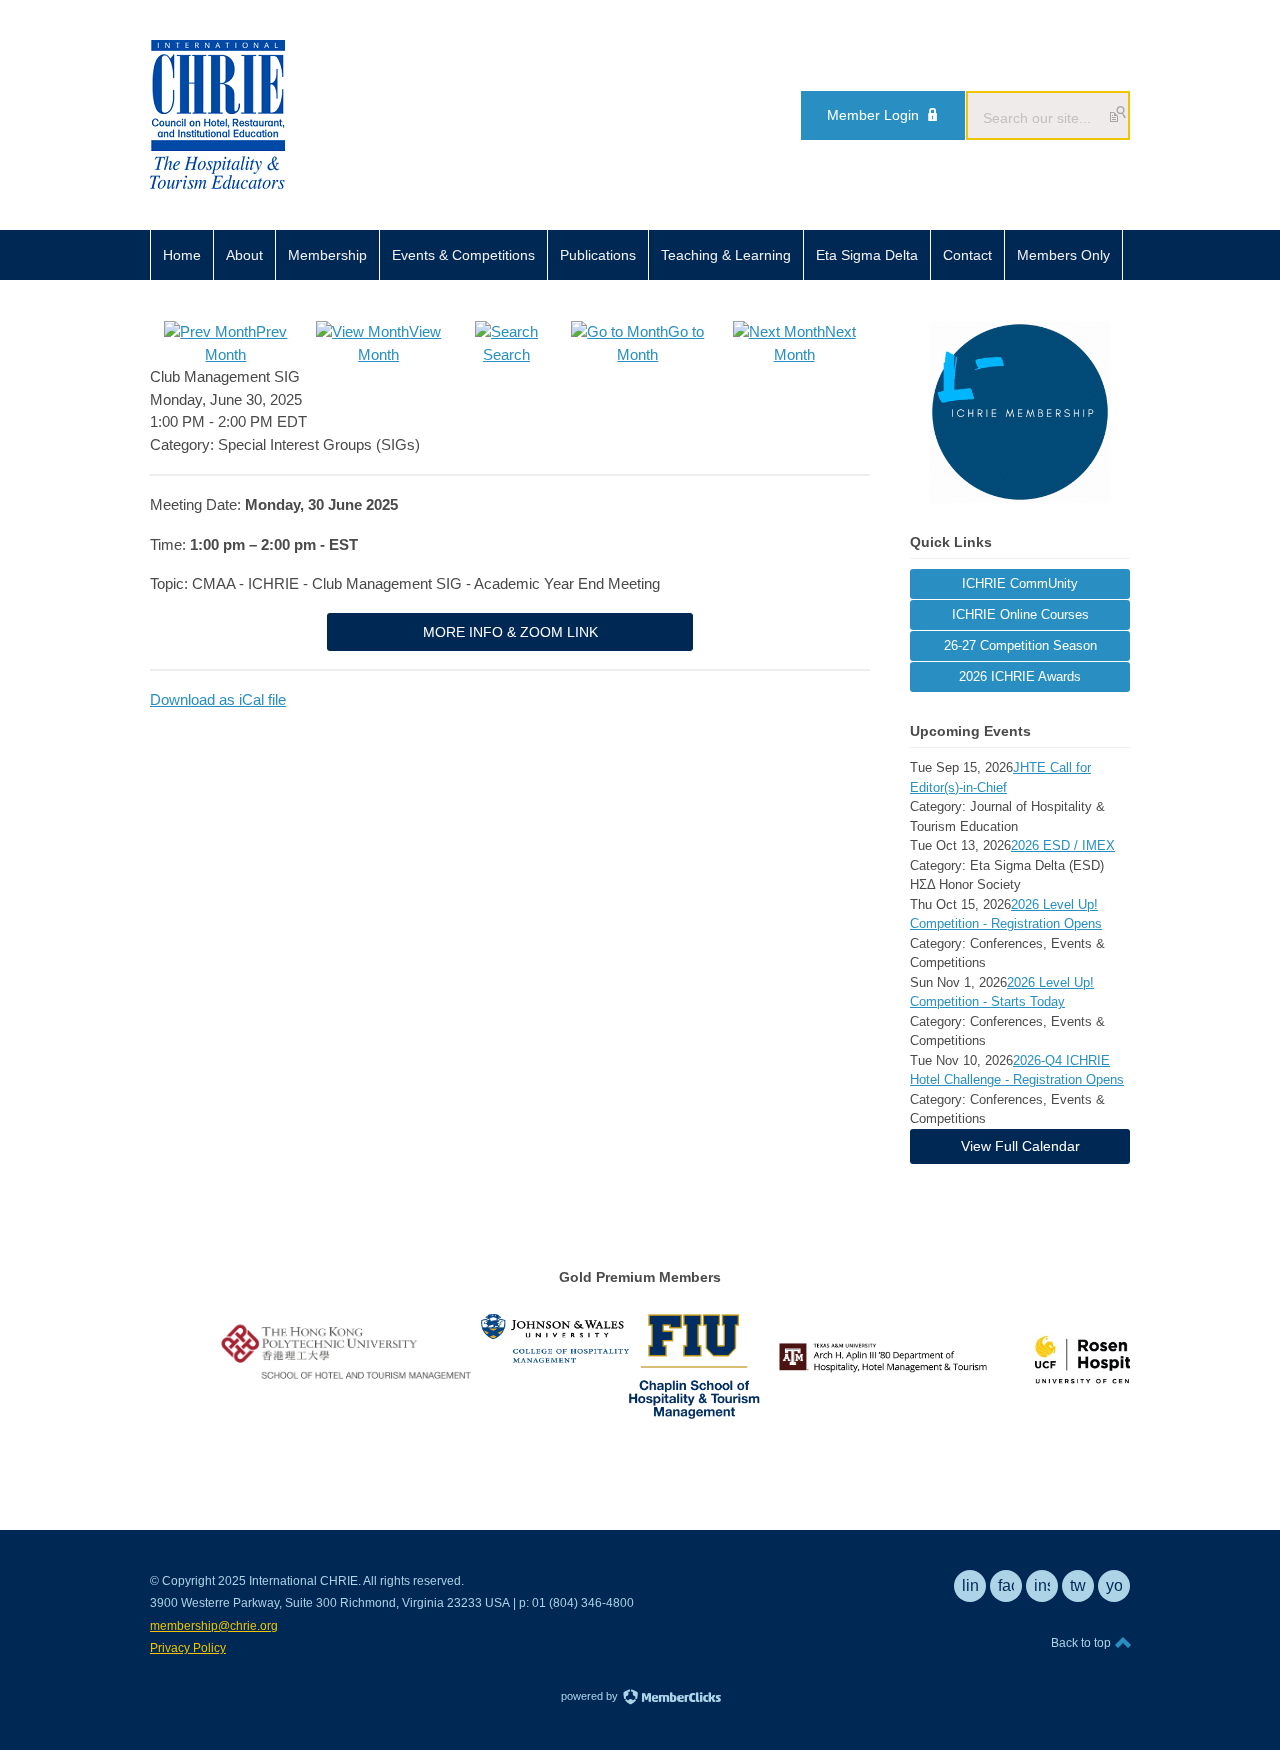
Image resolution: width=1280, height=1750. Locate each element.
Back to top (1082, 1643)
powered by (591, 1696)
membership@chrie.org (214, 1626)
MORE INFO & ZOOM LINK (510, 632)
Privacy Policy (188, 1648)
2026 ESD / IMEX (1063, 845)
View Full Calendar (1020, 1146)
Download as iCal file (218, 699)
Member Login (873, 115)
